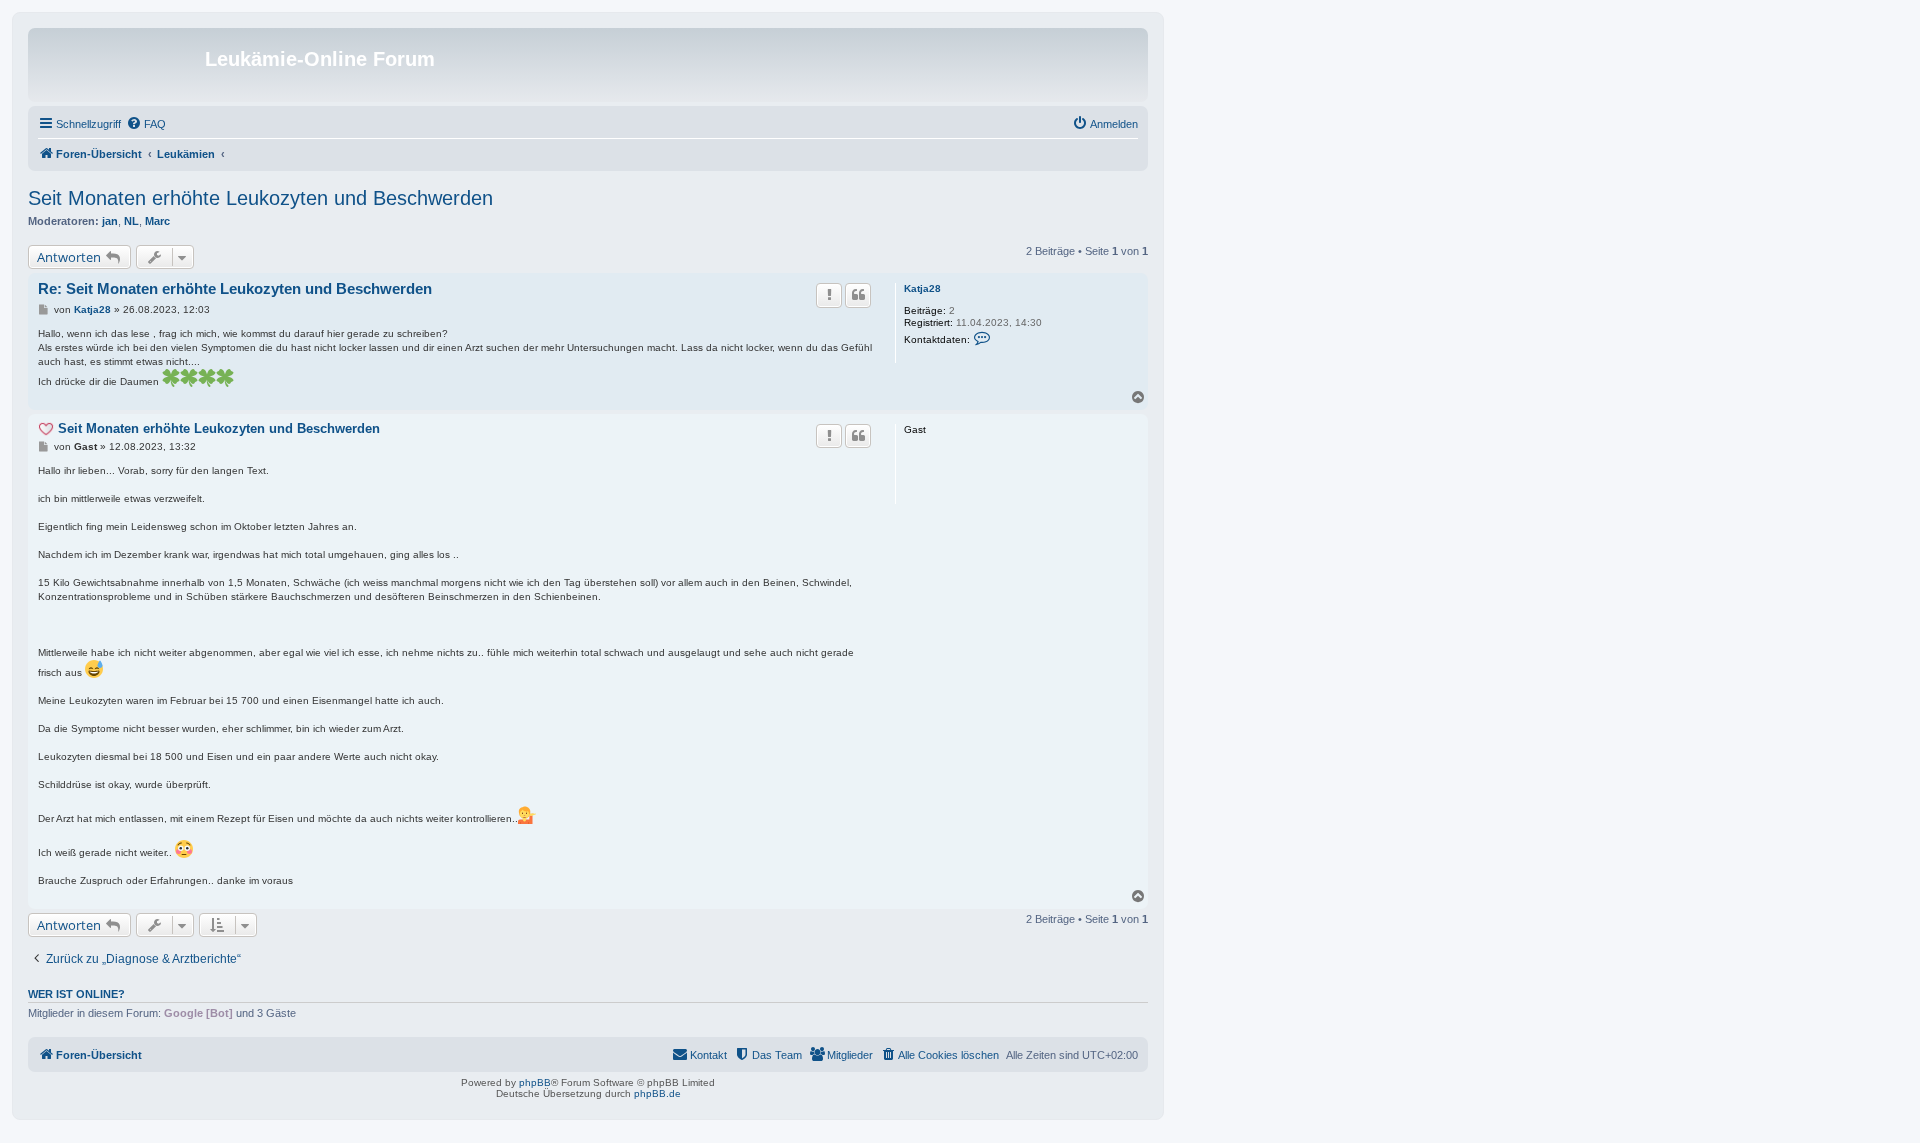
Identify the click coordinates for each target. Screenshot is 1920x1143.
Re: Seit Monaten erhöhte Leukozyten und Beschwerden (235, 288)
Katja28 (922, 288)
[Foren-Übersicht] (119, 65)
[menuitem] (146, 124)
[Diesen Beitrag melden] (829, 295)
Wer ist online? (76, 994)
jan (110, 221)
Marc (157, 221)
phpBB (535, 1082)
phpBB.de (657, 1093)
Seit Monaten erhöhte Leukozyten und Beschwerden (260, 198)
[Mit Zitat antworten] (858, 295)
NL (131, 221)
